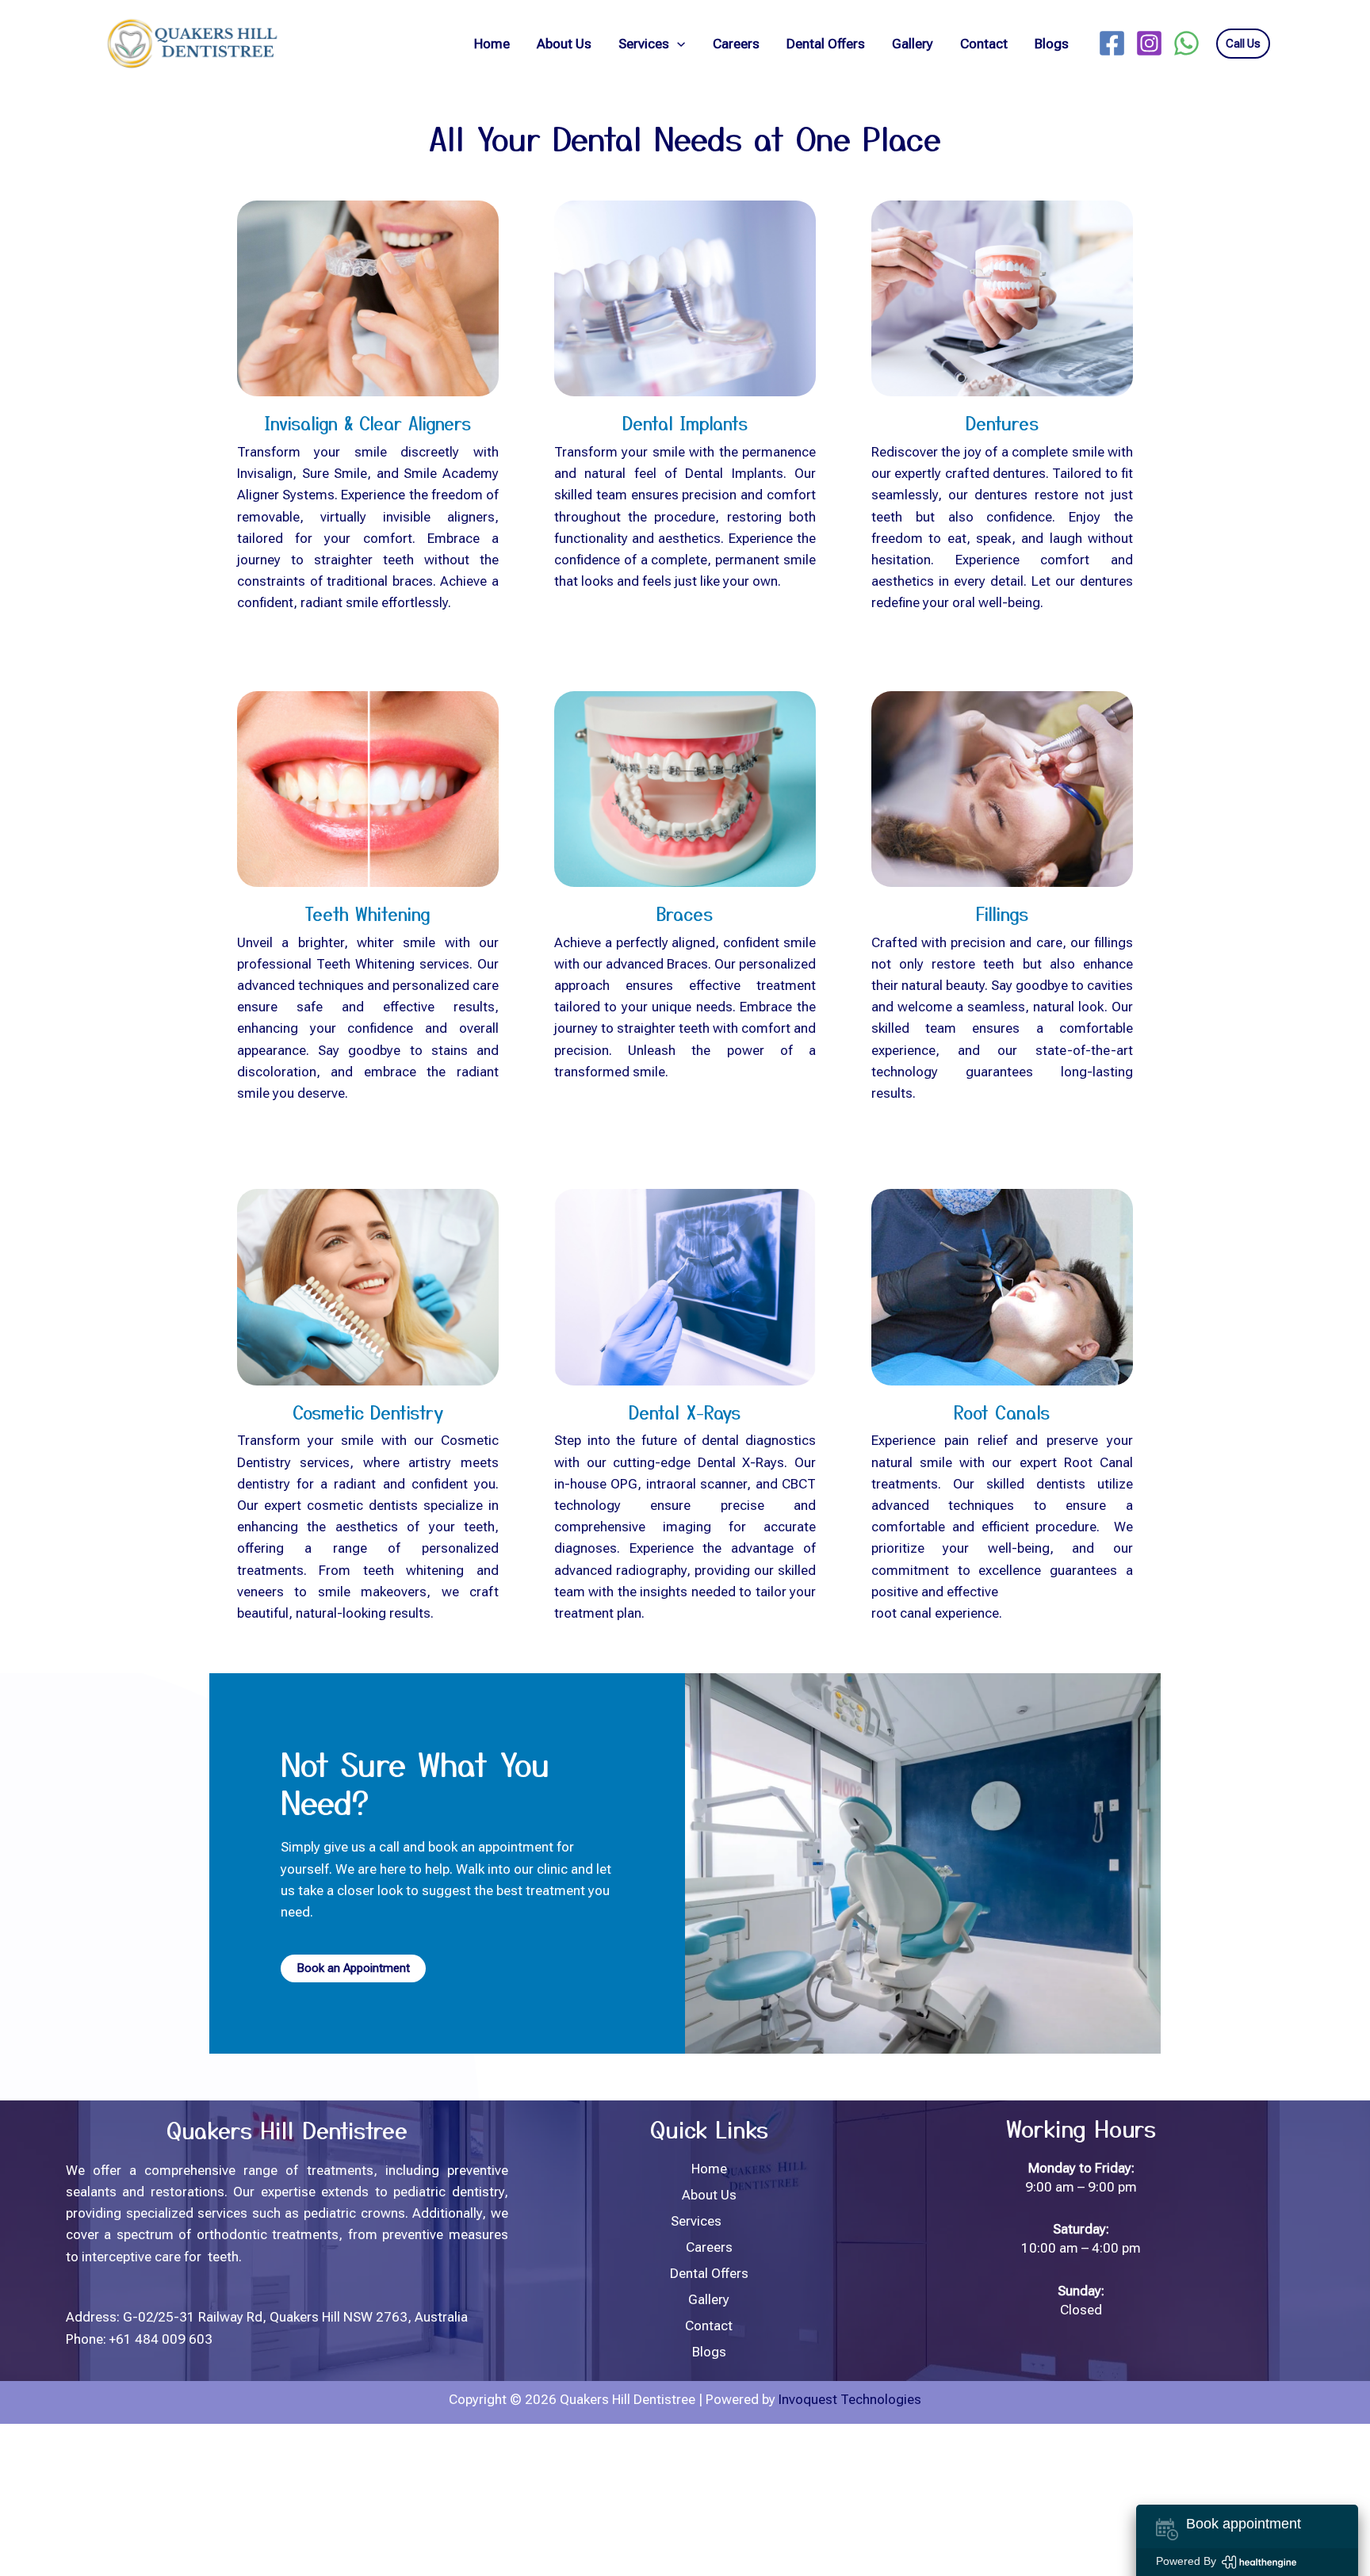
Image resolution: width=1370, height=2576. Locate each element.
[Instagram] (1149, 43)
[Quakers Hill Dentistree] (190, 42)
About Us (564, 44)
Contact (984, 44)
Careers (736, 44)
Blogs (1052, 44)
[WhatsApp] (1186, 43)
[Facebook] (1112, 43)
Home (492, 44)
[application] (677, 44)
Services (644, 44)
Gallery (913, 44)
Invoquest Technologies (850, 2399)
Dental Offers (826, 44)
